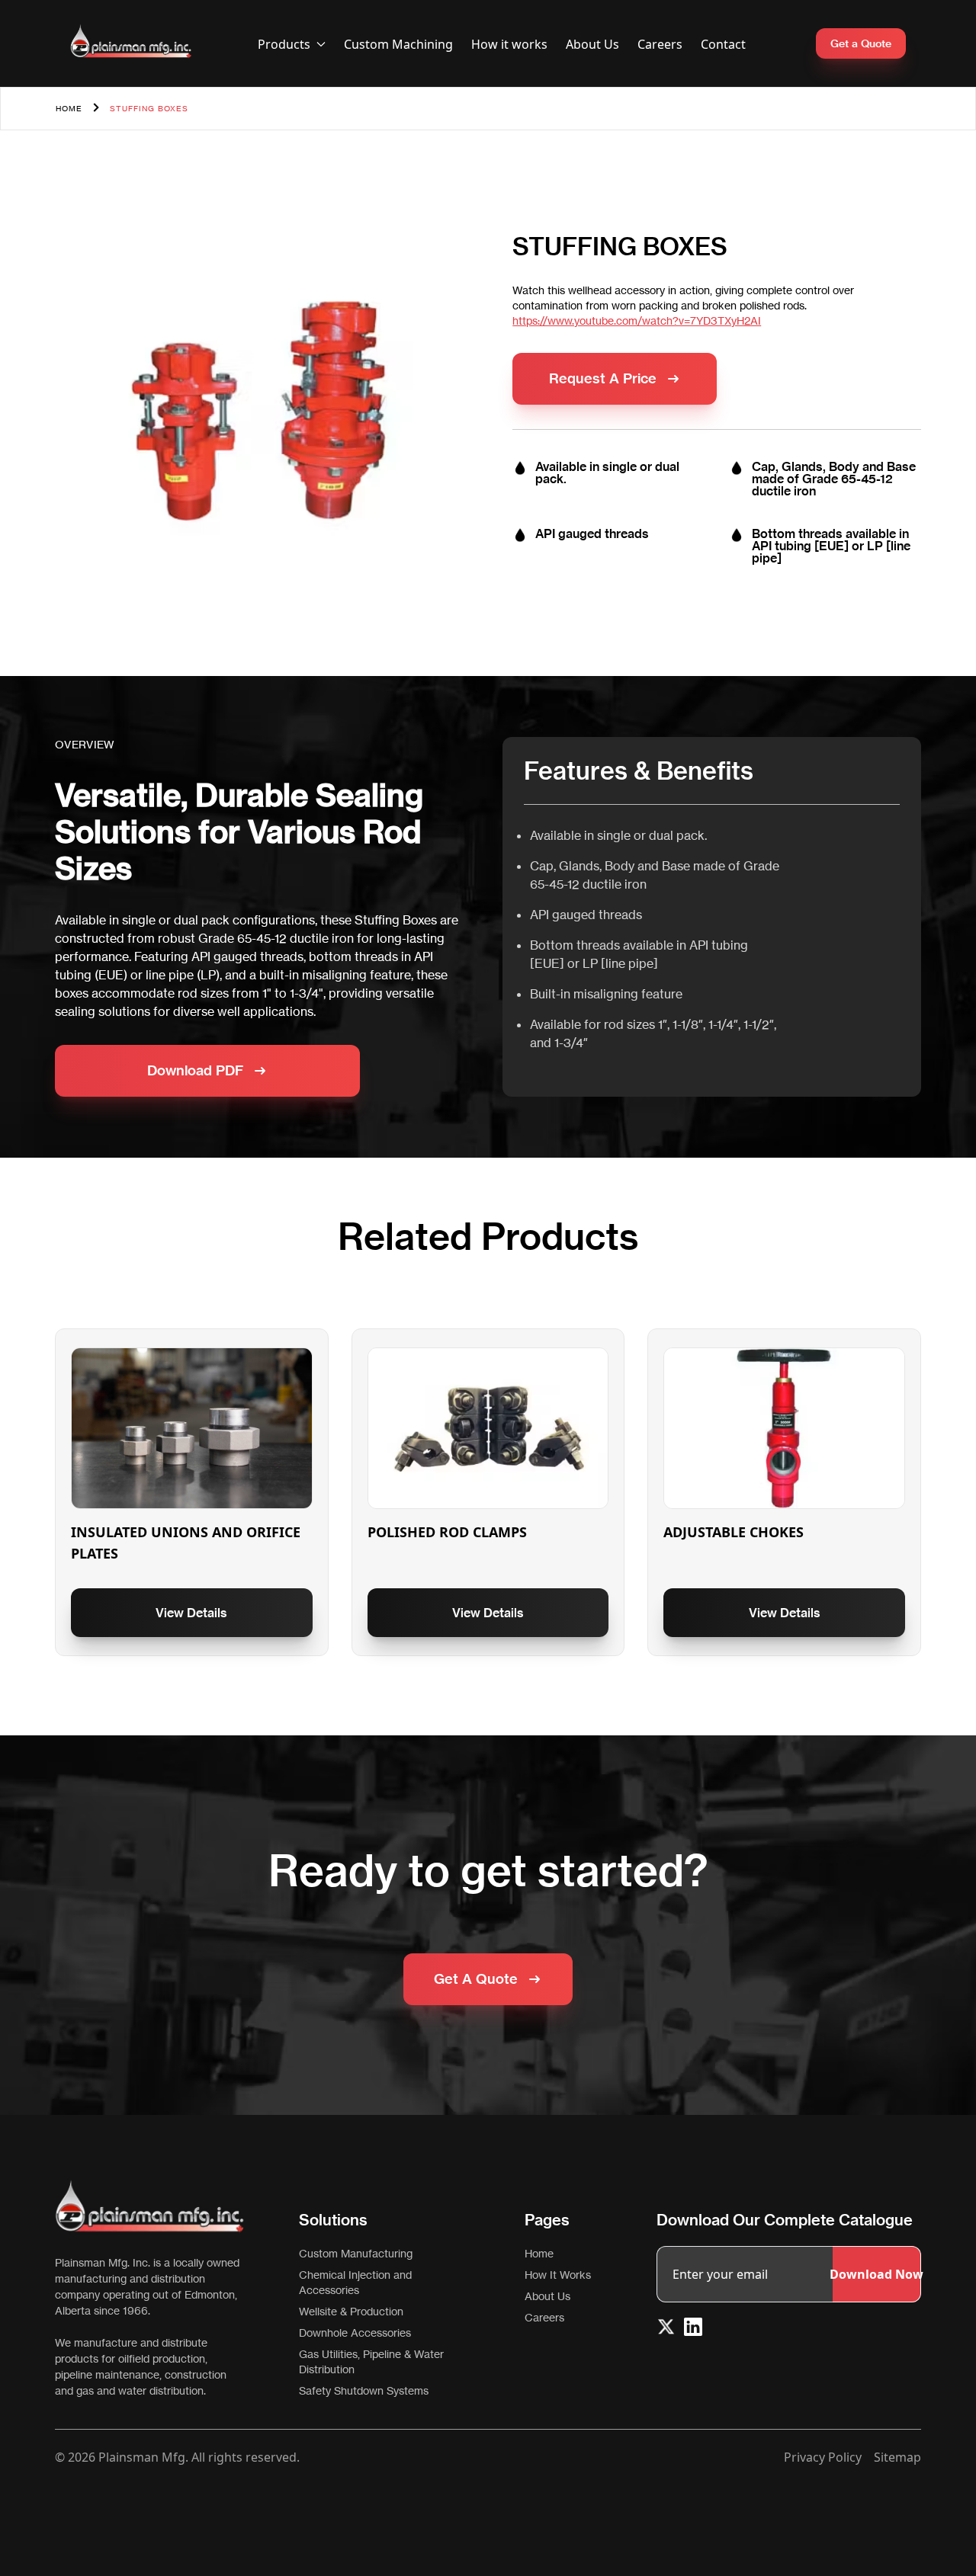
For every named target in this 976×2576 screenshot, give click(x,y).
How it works (509, 44)
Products (284, 44)
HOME (69, 108)
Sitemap (897, 2457)
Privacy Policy (823, 2457)
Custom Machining (398, 44)
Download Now (877, 2274)
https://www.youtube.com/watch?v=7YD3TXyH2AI (637, 320)
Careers (660, 44)
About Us (592, 44)
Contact (723, 44)
